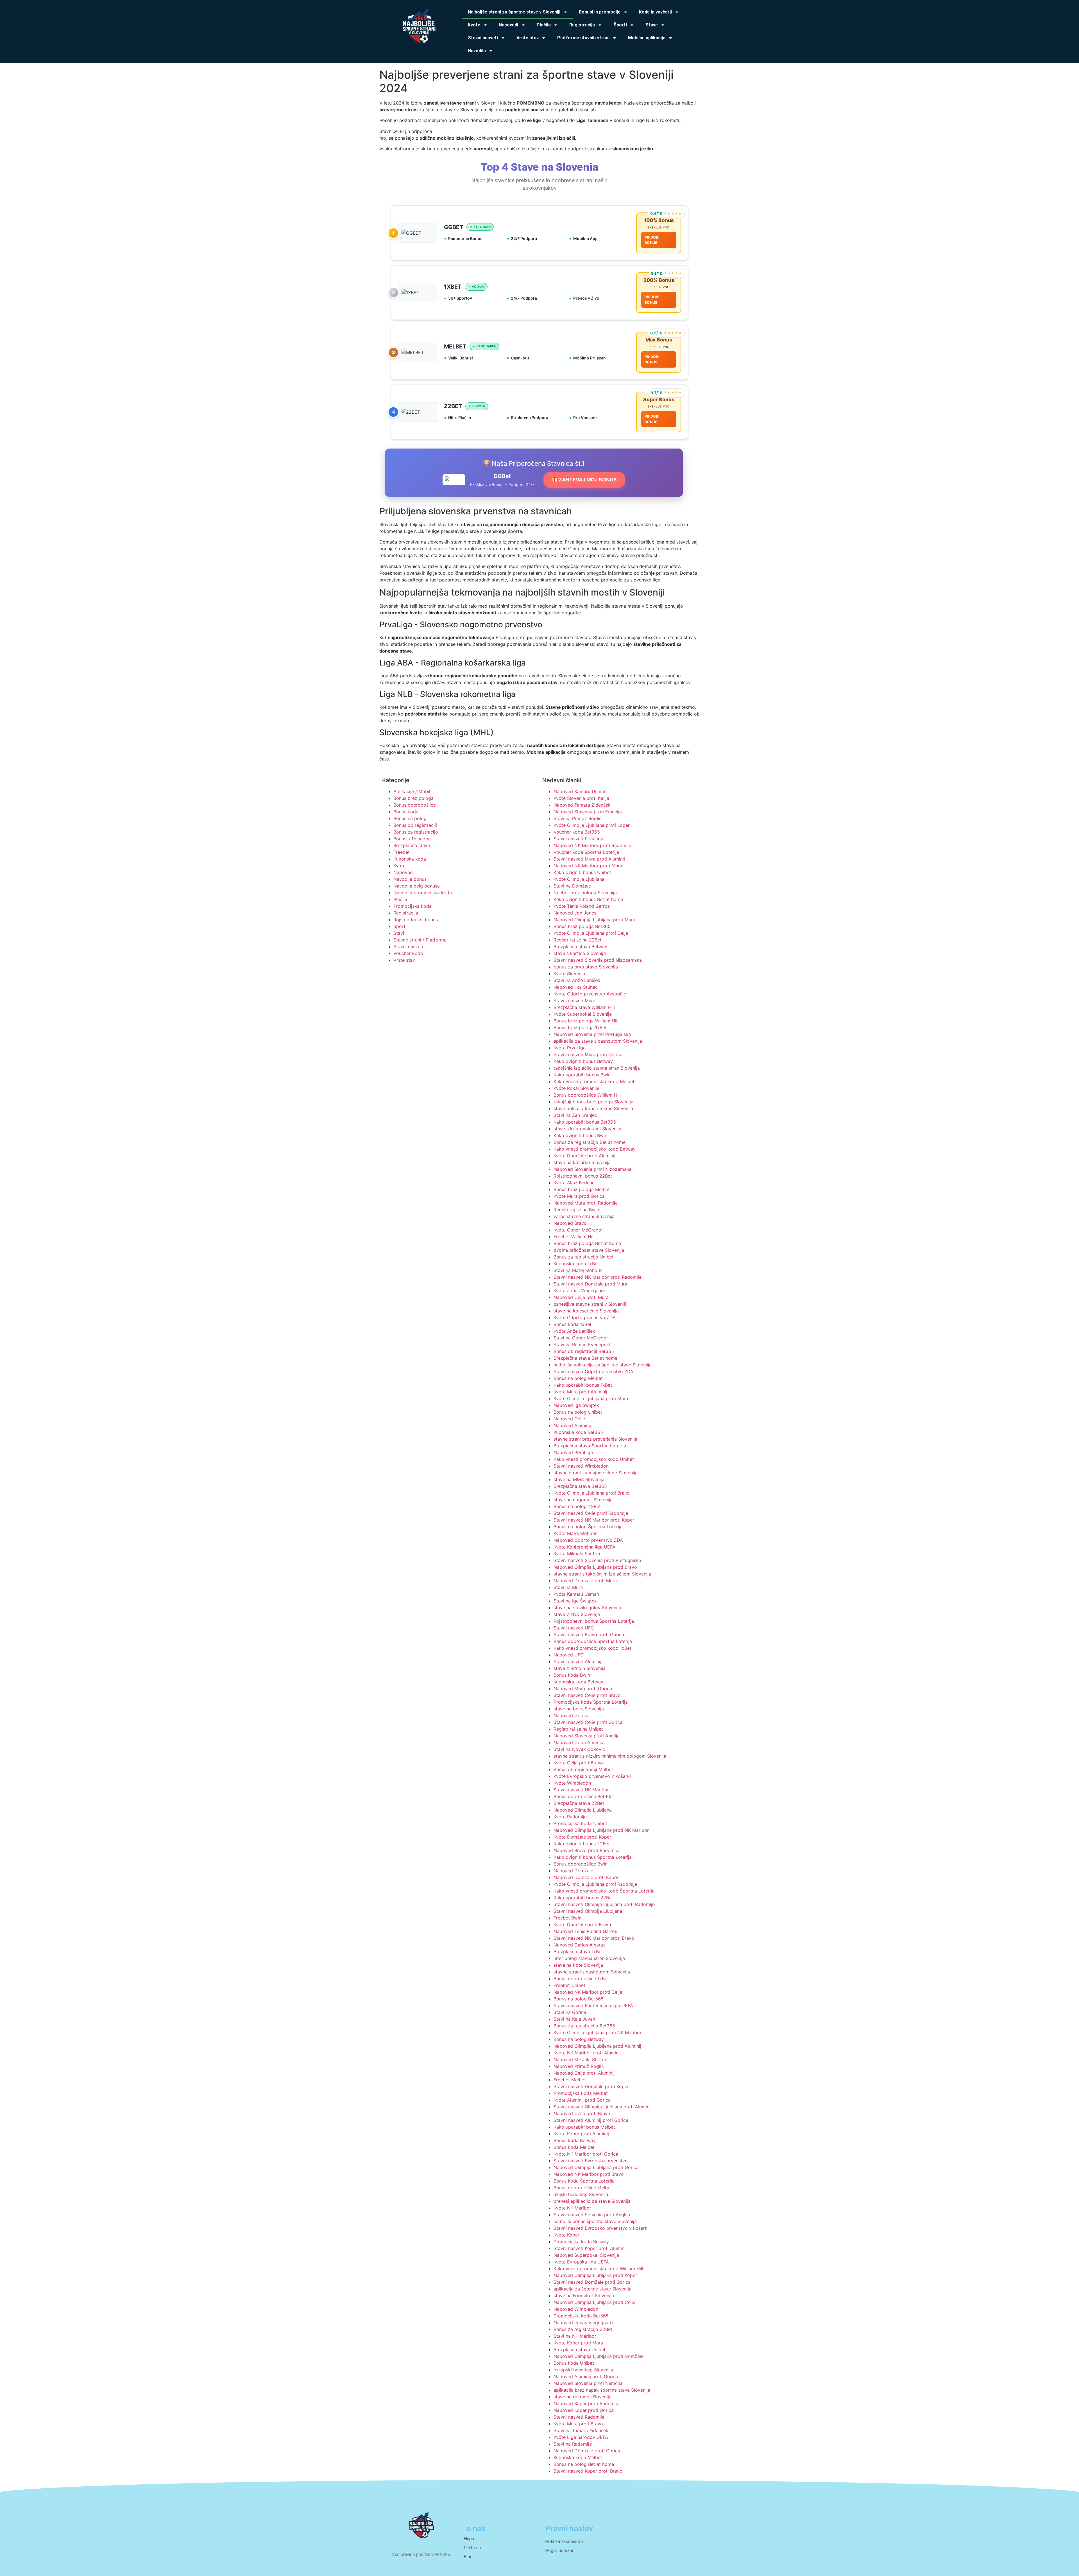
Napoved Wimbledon (576, 2309)
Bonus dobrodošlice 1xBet (581, 1979)
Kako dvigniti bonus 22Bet (582, 1844)
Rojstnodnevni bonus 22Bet (583, 1176)
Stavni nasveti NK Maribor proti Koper (594, 1520)
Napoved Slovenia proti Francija (588, 812)
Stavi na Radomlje (573, 2444)
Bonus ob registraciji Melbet (583, 1769)
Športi (400, 926)
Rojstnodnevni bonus (416, 920)
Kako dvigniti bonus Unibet (582, 872)
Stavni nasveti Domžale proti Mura (590, 1284)
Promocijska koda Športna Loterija (591, 1702)
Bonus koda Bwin (572, 1675)
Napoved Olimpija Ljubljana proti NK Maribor (601, 1830)
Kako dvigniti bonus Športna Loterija (593, 1857)
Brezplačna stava (412, 845)
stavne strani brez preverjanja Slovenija (595, 1439)
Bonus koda (406, 812)
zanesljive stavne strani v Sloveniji (590, 1304)
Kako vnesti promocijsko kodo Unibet (594, 1459)
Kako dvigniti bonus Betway (583, 1061)
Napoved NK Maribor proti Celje (588, 1992)
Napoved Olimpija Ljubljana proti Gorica (596, 2167)
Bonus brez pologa (413, 798)
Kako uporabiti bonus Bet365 (585, 1122)
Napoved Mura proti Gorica (583, 1688)
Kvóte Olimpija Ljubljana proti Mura (591, 1398)
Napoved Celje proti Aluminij (584, 2073)
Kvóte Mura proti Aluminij (580, 1392)
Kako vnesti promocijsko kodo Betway (595, 1149)
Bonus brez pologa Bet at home (587, 1243)
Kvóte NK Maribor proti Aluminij (587, 2053)
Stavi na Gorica (570, 2012)
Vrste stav (404, 960)
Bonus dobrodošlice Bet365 (583, 1796)
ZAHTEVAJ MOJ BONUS (587, 480)
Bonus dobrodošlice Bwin (581, 1864)
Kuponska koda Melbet (578, 2457)
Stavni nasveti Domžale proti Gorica (592, 2282)
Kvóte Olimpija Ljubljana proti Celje (591, 933)
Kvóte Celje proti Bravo (578, 1763)
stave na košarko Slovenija (582, 1162)
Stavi (399, 933)
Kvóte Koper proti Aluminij (581, 2134)
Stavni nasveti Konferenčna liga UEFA (593, 2005)
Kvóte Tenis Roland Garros (582, 906)
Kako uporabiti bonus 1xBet (583, 1385)
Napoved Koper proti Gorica (584, 2410)
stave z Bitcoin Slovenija (580, 1668)
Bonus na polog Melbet (578, 1378)
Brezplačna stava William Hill (584, 1007)
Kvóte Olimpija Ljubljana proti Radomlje (595, 1884)
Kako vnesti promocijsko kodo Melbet (594, 1081)
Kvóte (399, 866)
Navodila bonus (410, 879)
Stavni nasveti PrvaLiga (578, 839)
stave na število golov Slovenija (587, 1608)
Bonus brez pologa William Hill (586, 1021)
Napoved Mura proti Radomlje (586, 1203)
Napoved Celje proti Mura (581, 1297)
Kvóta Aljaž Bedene (574, 1183)
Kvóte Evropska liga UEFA (581, 2262)
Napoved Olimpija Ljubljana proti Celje (594, 2302)
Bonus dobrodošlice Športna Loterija (593, 1641)
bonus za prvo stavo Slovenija (586, 967)
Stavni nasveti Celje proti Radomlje (591, 1513)
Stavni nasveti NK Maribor (581, 1790)
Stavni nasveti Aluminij (577, 1662)
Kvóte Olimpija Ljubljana (579, 879)
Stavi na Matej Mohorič (578, 1270)
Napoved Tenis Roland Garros (585, 1931)
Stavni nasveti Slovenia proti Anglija (592, 2215)
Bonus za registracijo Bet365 (584, 2026)
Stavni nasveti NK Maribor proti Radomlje (598, 1277)
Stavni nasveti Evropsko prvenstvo (591, 2161)
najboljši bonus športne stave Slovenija (595, 2221)
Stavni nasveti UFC (574, 1628)
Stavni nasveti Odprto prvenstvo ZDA (593, 1371)
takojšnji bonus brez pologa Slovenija (593, 1102)
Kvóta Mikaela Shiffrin (577, 1554)
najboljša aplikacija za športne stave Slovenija (603, 1365)
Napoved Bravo (570, 1223)
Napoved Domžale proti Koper (586, 1877)
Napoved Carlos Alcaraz (580, 1945)
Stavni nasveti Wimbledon (581, 1466)
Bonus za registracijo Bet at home (590, 1142)
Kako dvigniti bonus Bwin (580, 1135)
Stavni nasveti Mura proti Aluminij (589, 859)
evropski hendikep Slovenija (583, 2370)
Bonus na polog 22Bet (577, 1506)
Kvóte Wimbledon (572, 1783)
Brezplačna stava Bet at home (585, 1358)
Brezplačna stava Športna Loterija (590, 1446)
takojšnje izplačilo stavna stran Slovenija (597, 1068)
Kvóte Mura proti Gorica (579, 1196)
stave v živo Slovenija (577, 1614)
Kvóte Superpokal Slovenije (583, 1014)
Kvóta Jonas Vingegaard (580, 1291)
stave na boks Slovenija (579, 1709)
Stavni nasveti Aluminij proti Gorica (591, 2120)
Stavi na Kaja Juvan (574, 2019)
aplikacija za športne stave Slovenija (592, 2289)
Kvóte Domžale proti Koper (582, 1837)
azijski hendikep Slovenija (581, 2194)
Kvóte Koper (566, 2235)
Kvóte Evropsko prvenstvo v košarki (592, 1776)
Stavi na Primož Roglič (578, 818)
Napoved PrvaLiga (573, 1452)
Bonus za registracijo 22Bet (583, 2329)
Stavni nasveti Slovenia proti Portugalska (597, 1560)
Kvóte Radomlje (570, 1817)
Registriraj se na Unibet (578, 1729)
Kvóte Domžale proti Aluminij (584, 1156)
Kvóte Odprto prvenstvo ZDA (585, 1318)
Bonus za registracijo (416, 832)
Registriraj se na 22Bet (578, 940)
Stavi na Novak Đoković (579, 1749)
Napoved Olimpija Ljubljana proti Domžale (599, 2356)
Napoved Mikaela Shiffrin (580, 2059)
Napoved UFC (569, 1655)
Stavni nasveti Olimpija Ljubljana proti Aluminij (603, 2107)
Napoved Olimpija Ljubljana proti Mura (594, 920)
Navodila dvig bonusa (417, 886)
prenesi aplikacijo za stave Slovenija (592, 2201)
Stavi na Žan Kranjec (575, 1115)
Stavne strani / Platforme (420, 940)
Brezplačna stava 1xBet (578, 1952)
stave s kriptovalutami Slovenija (587, 1129)
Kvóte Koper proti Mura (578, 2343)
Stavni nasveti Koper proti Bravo (588, 2471)
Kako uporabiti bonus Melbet (584, 2127)
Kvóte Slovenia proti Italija (581, 798)
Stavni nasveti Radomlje (579, 2417)
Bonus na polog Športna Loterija (588, 1527)
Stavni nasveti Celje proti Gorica (588, 1722)
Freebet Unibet (569, 1985)
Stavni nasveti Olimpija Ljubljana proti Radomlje (604, 1904)
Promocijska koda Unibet (580, 1823)
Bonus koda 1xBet (573, 1324)
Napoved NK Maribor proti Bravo (589, 2174)
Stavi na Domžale (572, 886)
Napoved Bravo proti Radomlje (586, 1850)
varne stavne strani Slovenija (584, 1216)
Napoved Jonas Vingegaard (583, 2323)
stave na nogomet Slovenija (583, 1500)
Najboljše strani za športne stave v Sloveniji (514, 12)
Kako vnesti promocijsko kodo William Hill (598, 2269)
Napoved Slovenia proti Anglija (587, 1736)
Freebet (402, 852)
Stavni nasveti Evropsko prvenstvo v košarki (601, 2228)
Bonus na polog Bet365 (579, 1999)
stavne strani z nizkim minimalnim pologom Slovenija (610, 1756)
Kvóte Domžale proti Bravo (582, 1925)
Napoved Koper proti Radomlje (586, 2403)
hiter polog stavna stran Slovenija (589, 1958)
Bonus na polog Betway (579, 2039)
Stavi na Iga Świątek (575, 1601)
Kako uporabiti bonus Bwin (582, 1075)
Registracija (406, 913)
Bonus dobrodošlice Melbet (583, 2188)
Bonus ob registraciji (415, 825)
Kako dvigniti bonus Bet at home (588, 899)
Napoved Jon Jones (575, 913)
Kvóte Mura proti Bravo (578, 2424)
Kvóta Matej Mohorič (576, 1533)
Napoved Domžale (573, 1871)
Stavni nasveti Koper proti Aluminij (590, 2248)
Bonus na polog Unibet (578, 1412)
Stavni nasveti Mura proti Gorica (588, 1054)
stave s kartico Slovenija (580, 953)
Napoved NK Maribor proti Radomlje (592, 845)
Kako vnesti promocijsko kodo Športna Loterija (604, 1891)
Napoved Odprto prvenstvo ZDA (588, 1540)
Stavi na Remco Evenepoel (582, 1344)
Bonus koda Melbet (574, 2147)
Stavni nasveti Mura (574, 1000)
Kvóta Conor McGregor (578, 1230)
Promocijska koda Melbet (581, 2093)
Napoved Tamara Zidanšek (582, 805)
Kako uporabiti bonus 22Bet (583, 1898)
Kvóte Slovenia (569, 974)
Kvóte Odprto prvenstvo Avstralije (590, 994)
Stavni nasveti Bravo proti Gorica (589, 1635)
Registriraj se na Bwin (576, 1210)
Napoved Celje (569, 1419)
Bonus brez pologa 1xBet (580, 1027)
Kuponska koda (410, 859)
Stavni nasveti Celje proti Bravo (587, 1695)
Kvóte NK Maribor (572, 2208)
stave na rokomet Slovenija (582, 2397)
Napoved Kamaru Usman (580, 791)
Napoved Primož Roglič (579, 2066)
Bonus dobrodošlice (415, 805)
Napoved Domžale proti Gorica (587, 2451)
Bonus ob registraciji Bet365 (584, 1351)
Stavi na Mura (568, 1587)
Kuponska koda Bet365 (578, 1432)
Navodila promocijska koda (423, 893)
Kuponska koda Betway (578, 1682)
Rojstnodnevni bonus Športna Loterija (594, 1621)
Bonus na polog (410, 818)
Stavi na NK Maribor (575, 2336)
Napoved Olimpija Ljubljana (583, 1810)
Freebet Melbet (570, 2080)
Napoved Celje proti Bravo (582, 2113)
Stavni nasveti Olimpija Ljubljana (588, 1911)
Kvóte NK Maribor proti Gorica (586, 2154)
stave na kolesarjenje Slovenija (586, 1311)
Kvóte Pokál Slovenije (576, 1088)
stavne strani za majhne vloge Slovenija (596, 1473)
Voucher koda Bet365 (577, 832)
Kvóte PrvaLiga (570, 1048)
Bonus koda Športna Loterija (584, 2181)
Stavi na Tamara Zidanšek (581, 2430)
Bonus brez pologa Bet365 (582, 926)
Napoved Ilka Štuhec (576, 987)
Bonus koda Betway (575, 2140)
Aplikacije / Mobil (412, 791)
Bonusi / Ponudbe (412, 839)
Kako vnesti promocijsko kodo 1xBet (592, 1648)
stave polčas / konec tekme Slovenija (593, 1108)
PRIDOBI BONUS (652, 240)
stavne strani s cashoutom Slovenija (592, 1972)
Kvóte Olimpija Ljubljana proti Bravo (592, 1493)
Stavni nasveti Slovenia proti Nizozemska (598, 960)
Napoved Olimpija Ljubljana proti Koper (595, 2275)
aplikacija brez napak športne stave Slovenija (602, 2390)
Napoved (403, 872)
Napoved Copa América (579, 1742)
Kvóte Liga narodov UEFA (581, 2437)
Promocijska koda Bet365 (581, 2316)
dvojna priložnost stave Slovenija (589, 1250)
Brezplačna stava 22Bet (579, 1803)
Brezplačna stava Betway (580, 947)
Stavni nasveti (408, 947)
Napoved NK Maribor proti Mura (588, 866)
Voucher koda (408, 953)
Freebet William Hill (574, 1237)
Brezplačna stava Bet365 (580, 1486)
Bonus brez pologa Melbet (582, 1189)
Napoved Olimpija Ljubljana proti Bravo (595, 1567)
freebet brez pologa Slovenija (585, 893)
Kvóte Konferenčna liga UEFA (584, 1547)
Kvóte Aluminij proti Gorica (582, 2100)
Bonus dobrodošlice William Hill (587, 1095)
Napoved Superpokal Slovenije (586, 2255)
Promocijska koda (412, 906)
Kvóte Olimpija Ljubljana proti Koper (592, 825)
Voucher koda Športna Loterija (586, 852)
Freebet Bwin (567, 1918)
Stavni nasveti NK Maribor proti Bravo (594, 1938)
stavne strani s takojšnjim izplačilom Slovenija (602, 1574)
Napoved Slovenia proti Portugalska (592, 1034)
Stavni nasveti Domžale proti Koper (591, 2086)
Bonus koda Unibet (574, 2363)
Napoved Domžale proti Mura (585, 1581)
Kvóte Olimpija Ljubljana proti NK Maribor (598, 2032)
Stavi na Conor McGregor (581, 1338)
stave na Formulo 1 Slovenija (584, 2296)
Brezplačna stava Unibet (580, 2349)
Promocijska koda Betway (581, 2242)
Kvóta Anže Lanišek (574, 1331)
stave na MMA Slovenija (579, 1479)
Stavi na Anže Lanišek (577, 980)
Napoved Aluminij (572, 1425)
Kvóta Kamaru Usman (576, 1594)
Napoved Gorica (571, 1715)
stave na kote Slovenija (578, 1965)
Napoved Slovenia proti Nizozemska (592, 1169)
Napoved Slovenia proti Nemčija (588, 2383)
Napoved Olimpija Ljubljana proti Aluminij (597, 2046)
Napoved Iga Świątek (576, 1405)
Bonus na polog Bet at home (584, 2464)
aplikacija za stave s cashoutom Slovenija (598, 1041)
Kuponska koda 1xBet (576, 1264)
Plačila (400, 899)
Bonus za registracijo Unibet (584, 1257)
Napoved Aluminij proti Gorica (586, 2376)
